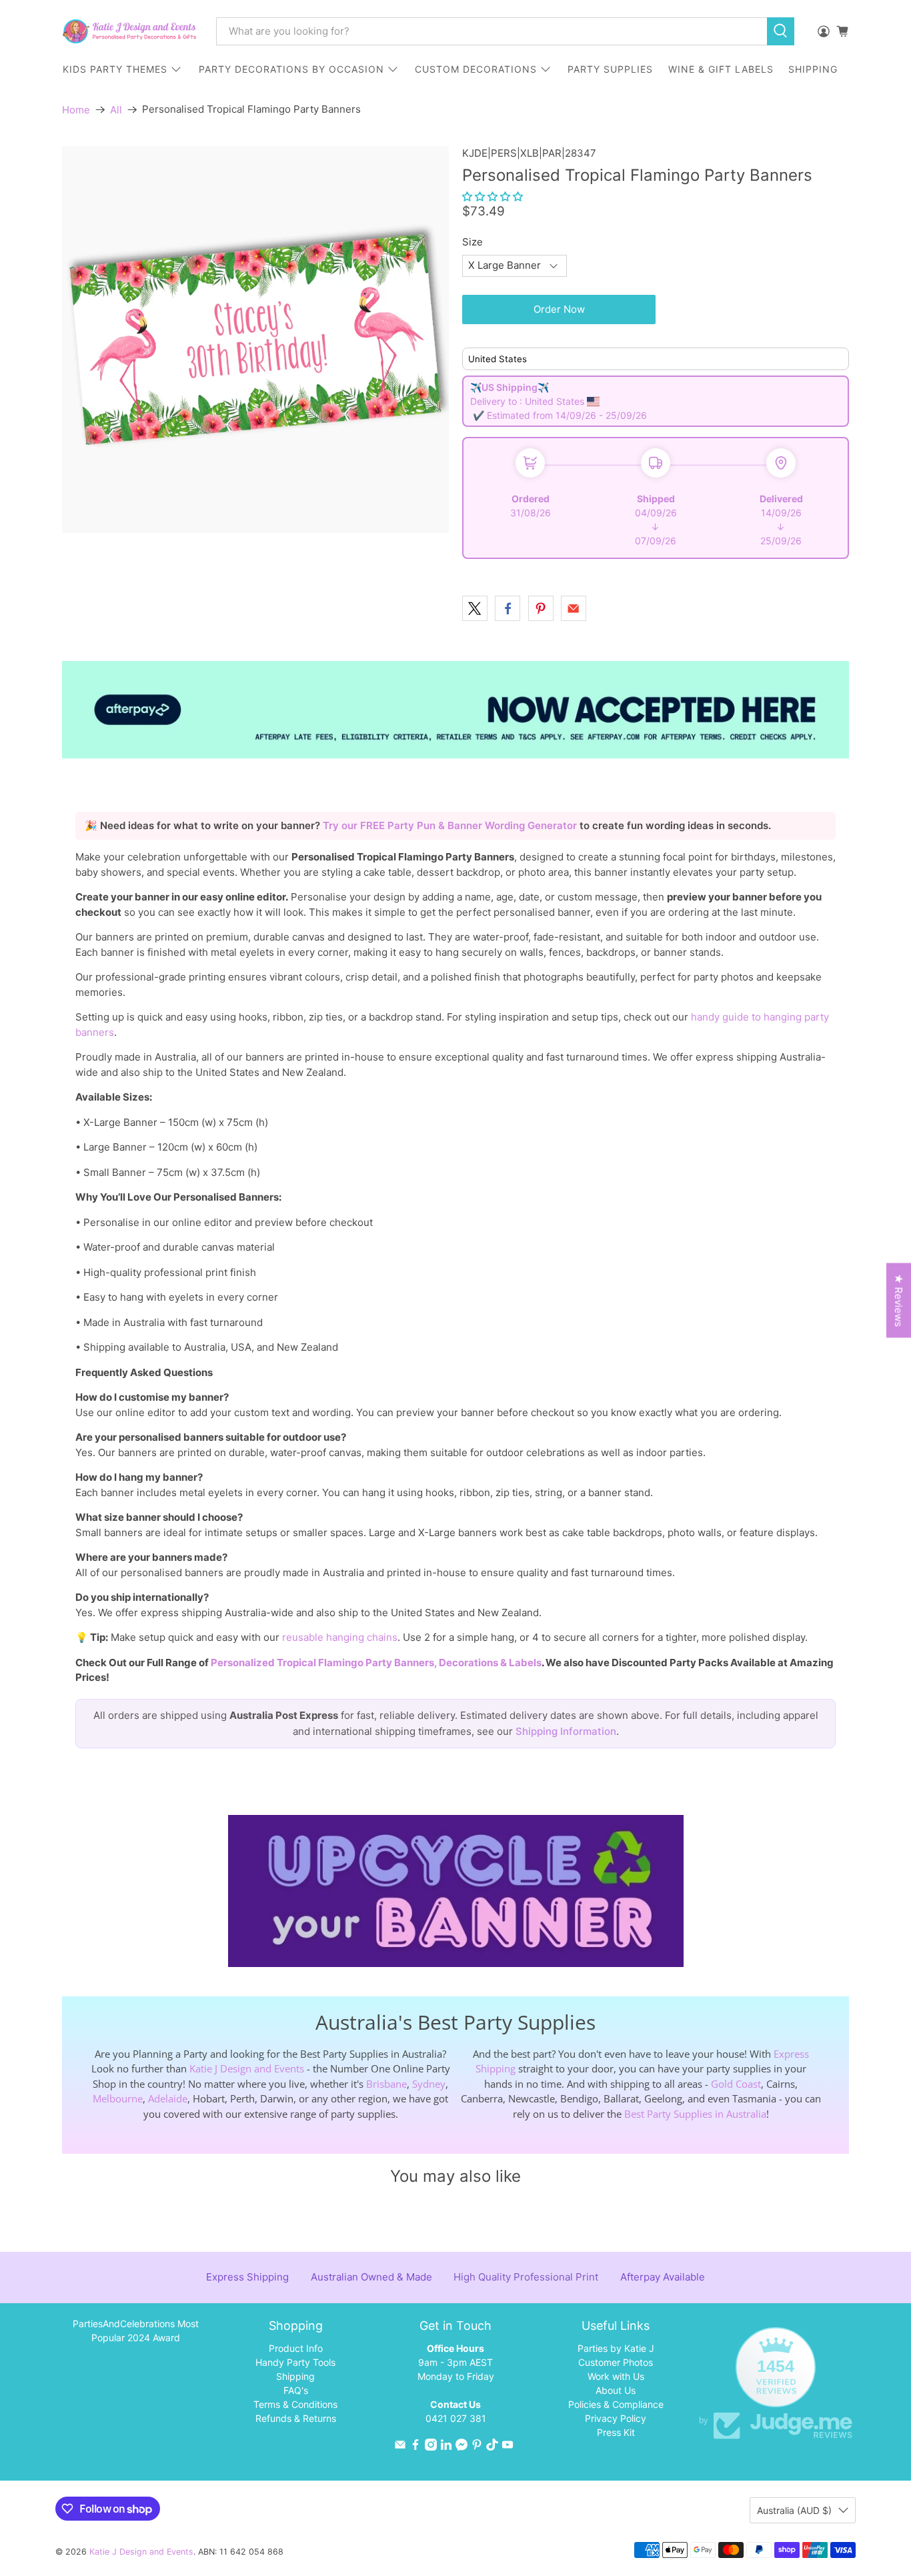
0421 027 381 (456, 2418)
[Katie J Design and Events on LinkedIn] (446, 2447)
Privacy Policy (616, 2418)
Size (473, 242)
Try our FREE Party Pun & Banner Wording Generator (451, 825)
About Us (616, 2390)
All (116, 110)
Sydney (429, 2084)
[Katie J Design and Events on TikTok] (492, 2447)
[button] (493, 196)
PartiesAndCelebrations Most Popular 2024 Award (136, 2331)
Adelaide (168, 2098)
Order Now (559, 309)
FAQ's (296, 2390)
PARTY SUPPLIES (610, 69)
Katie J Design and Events (247, 2068)
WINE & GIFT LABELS (721, 69)
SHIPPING (813, 69)
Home (76, 110)
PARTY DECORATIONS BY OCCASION (291, 69)
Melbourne (118, 2098)
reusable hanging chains (340, 1637)
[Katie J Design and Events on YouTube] (508, 2447)
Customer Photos (616, 2362)
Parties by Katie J (616, 2348)
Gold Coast (736, 2084)
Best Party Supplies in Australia (695, 2114)
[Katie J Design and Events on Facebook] (415, 2447)
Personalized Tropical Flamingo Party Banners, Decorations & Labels (376, 1663)
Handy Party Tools (295, 2362)
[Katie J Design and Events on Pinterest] (477, 2447)
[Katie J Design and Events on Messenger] (462, 2447)
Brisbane (386, 2084)
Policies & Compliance (616, 2404)
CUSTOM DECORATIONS (476, 69)
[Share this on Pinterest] (541, 608)
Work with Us (616, 2376)
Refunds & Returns (296, 2418)
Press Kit (616, 2432)
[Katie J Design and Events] (129, 31)
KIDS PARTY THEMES (115, 69)
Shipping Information (566, 1731)
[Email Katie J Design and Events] (400, 2447)
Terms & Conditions (295, 2404)
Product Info (296, 2348)
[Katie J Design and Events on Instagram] (431, 2447)
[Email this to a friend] (574, 608)
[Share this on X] (475, 608)
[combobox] (492, 31)
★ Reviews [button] (899, 1301)
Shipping (295, 2376)
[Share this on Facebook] (508, 608)
